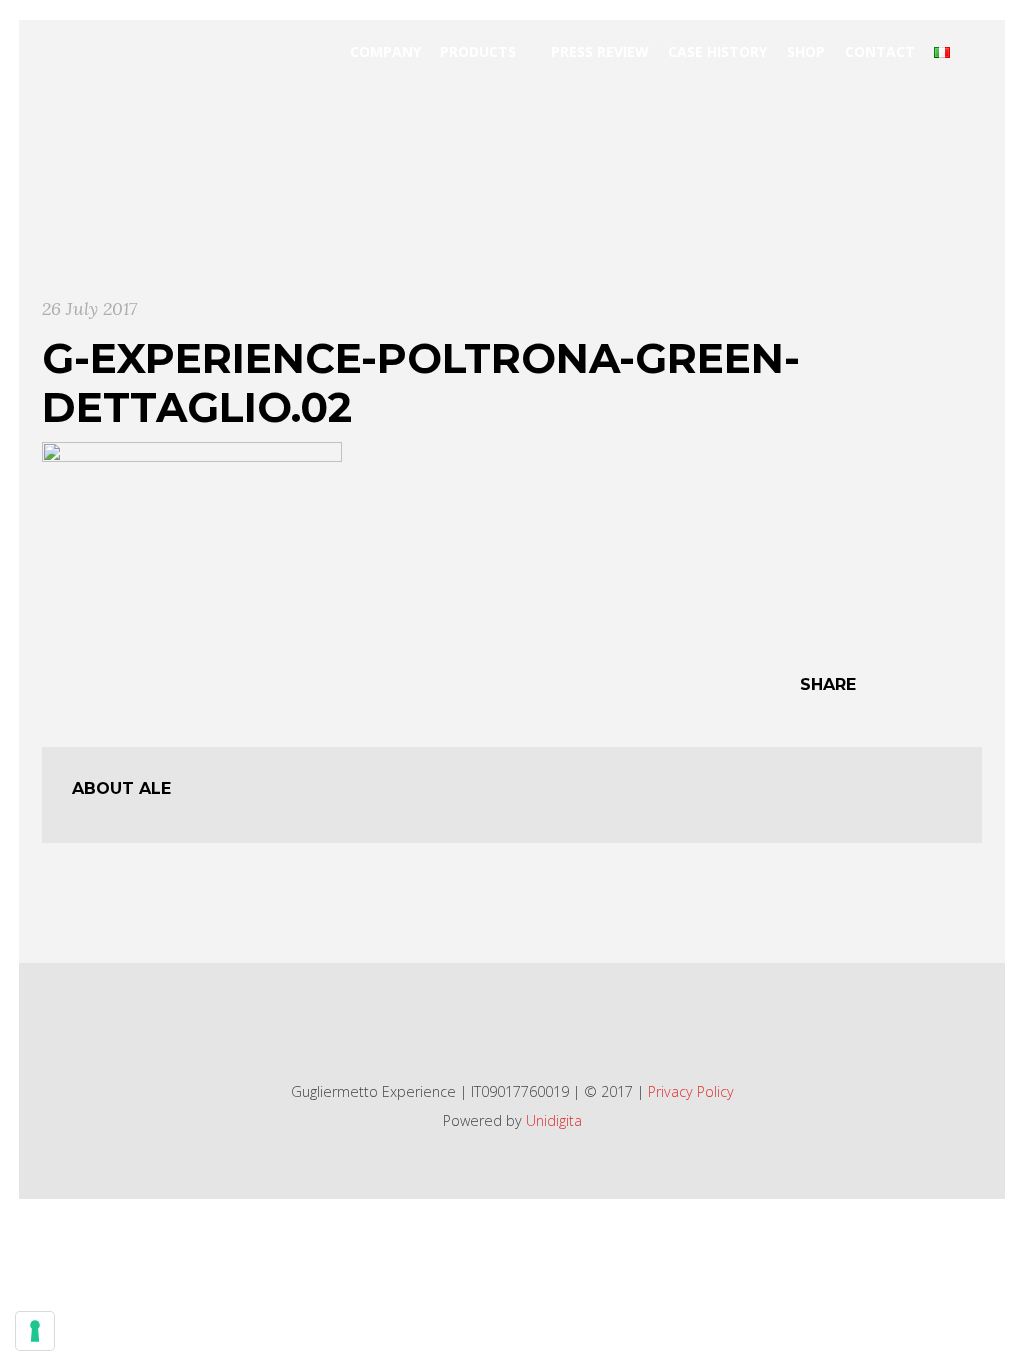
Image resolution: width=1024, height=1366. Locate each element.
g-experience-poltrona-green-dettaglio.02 (421, 382)
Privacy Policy (691, 1091)
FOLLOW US (501, 1023)
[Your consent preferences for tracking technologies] (35, 1331)
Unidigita (554, 1120)
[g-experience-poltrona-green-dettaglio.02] (192, 539)
